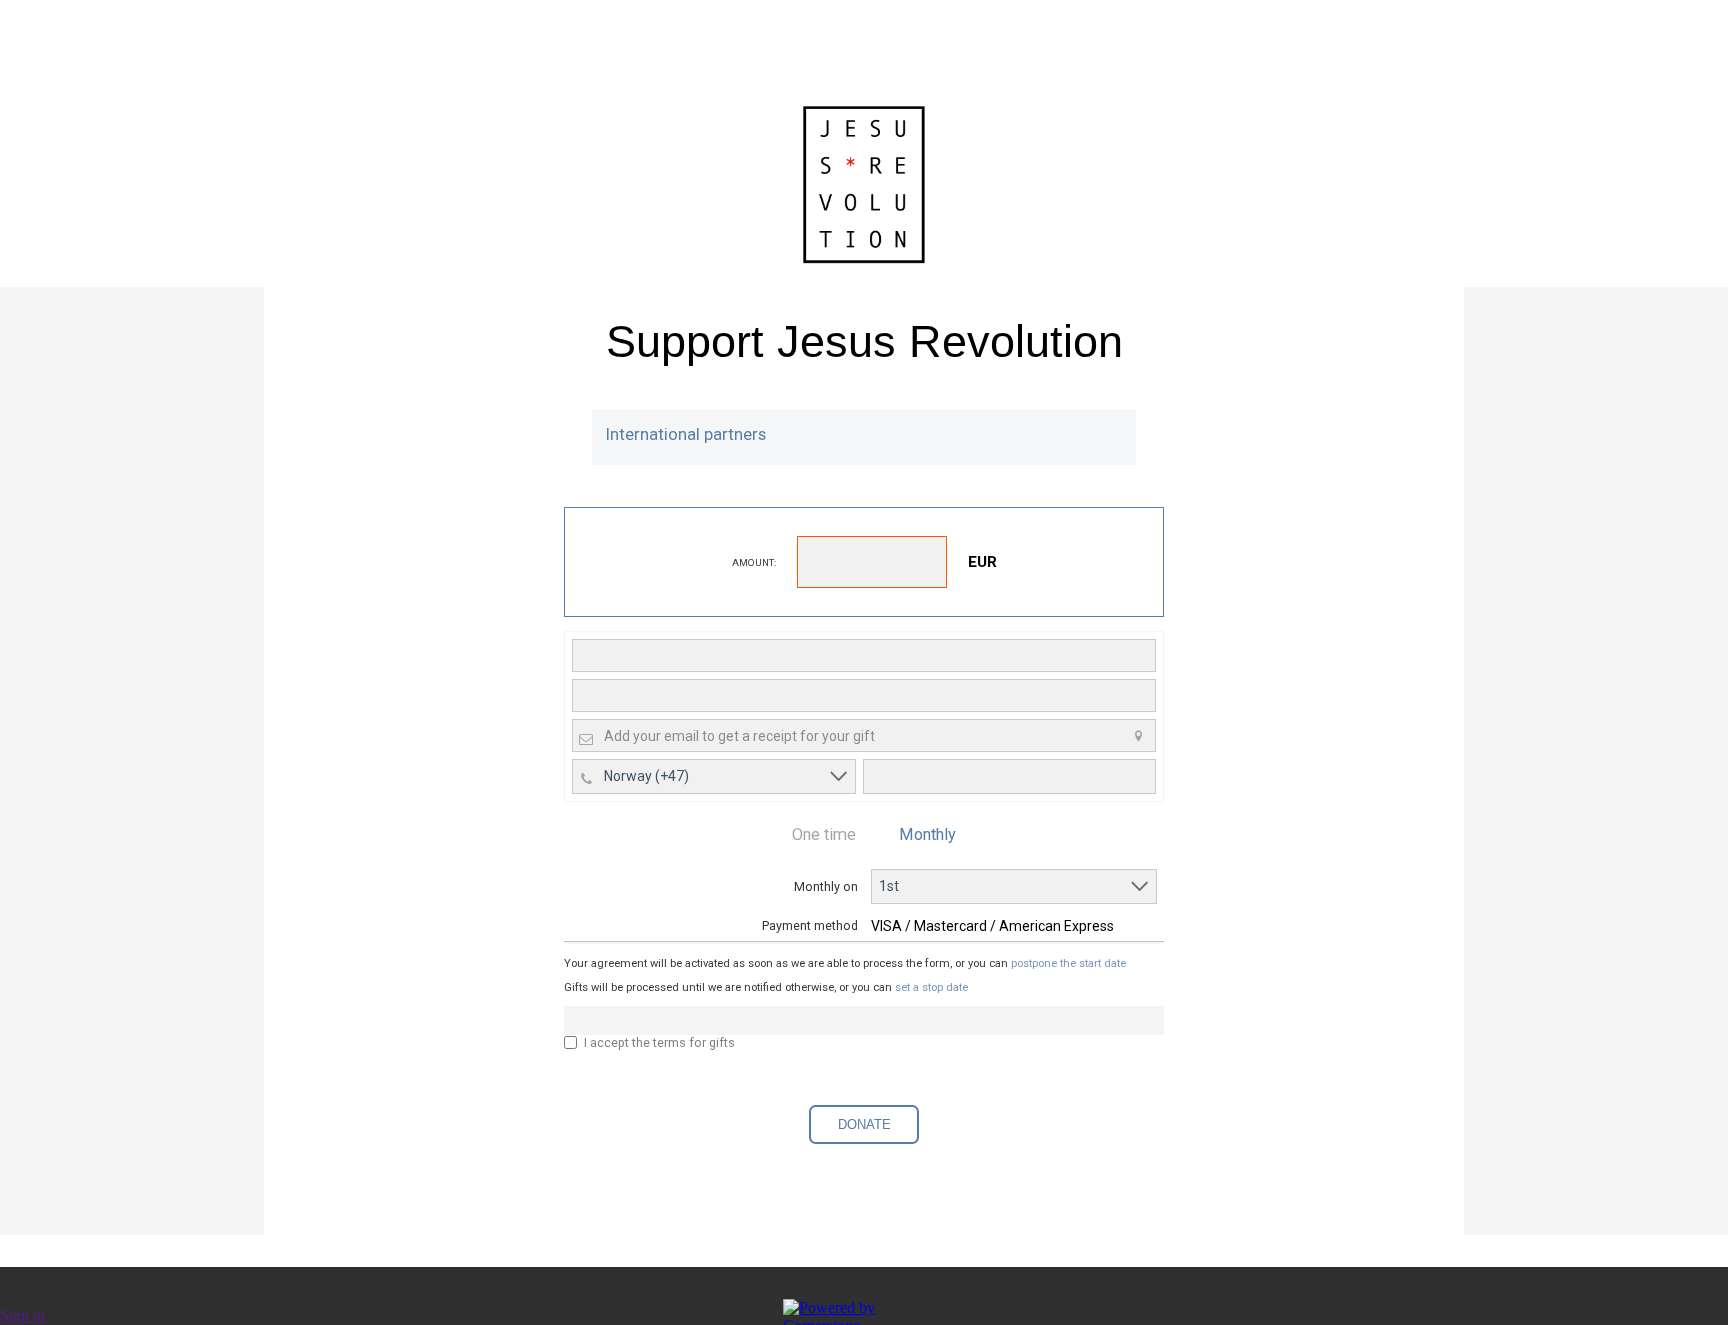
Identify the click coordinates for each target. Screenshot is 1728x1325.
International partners (686, 434)
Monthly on (826, 886)
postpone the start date (1068, 963)
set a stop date (931, 987)
